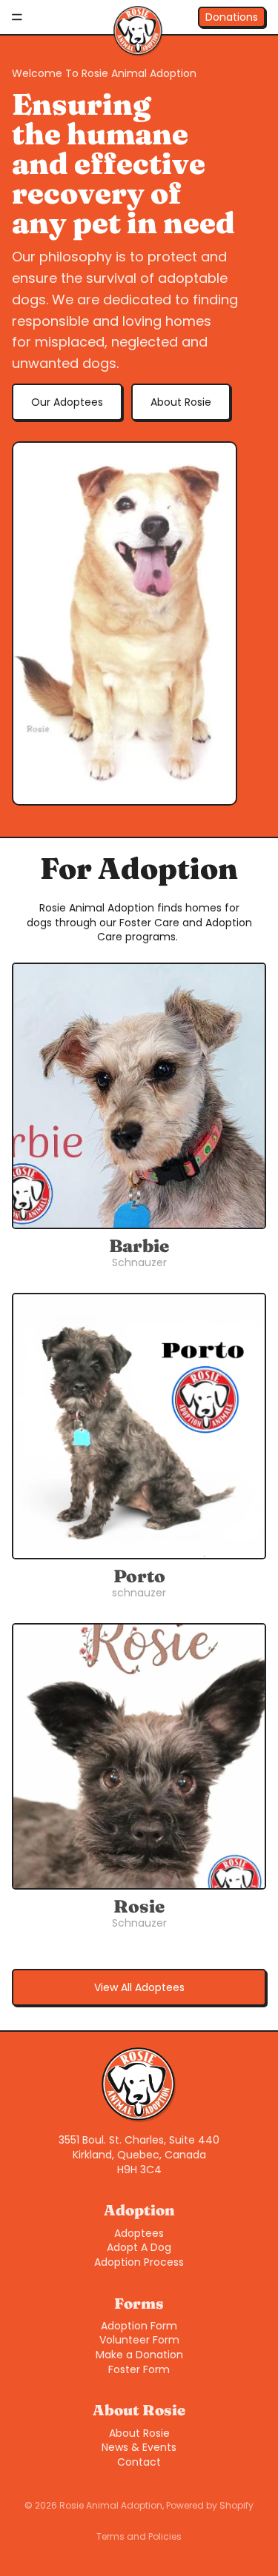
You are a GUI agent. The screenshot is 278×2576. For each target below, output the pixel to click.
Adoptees (139, 2233)
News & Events (139, 2447)
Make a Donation (139, 2355)
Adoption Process (139, 2262)
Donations (232, 17)
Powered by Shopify (210, 2505)
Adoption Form (139, 2326)
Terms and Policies (139, 2536)
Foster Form (139, 2369)
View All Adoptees (139, 1987)
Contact (139, 2462)
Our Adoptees (67, 402)
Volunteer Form (139, 2340)
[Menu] (17, 17)
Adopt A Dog (139, 2247)
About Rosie (181, 402)
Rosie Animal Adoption (111, 2505)
